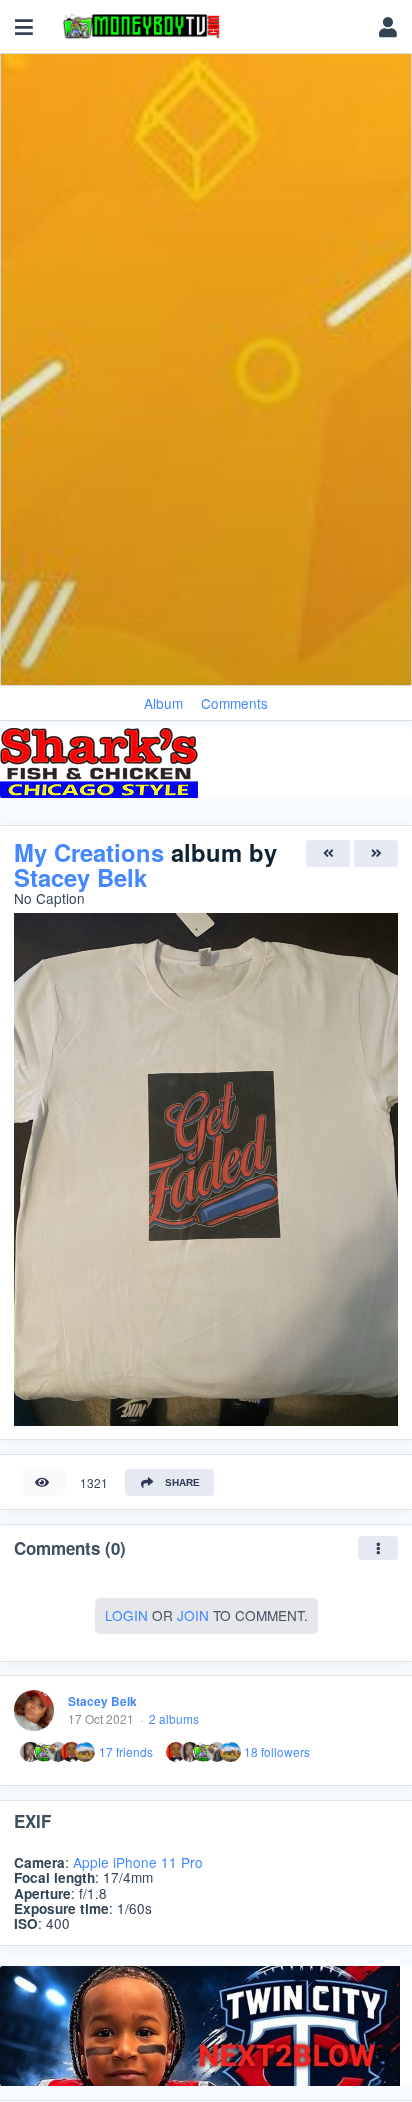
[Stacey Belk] (34, 1710)
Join (193, 1615)
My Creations (89, 852)
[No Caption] (328, 853)
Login (126, 1615)
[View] (42, 1482)
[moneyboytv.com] (209, 27)
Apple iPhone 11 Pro (138, 1862)
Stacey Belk (80, 877)
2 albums (174, 1718)
